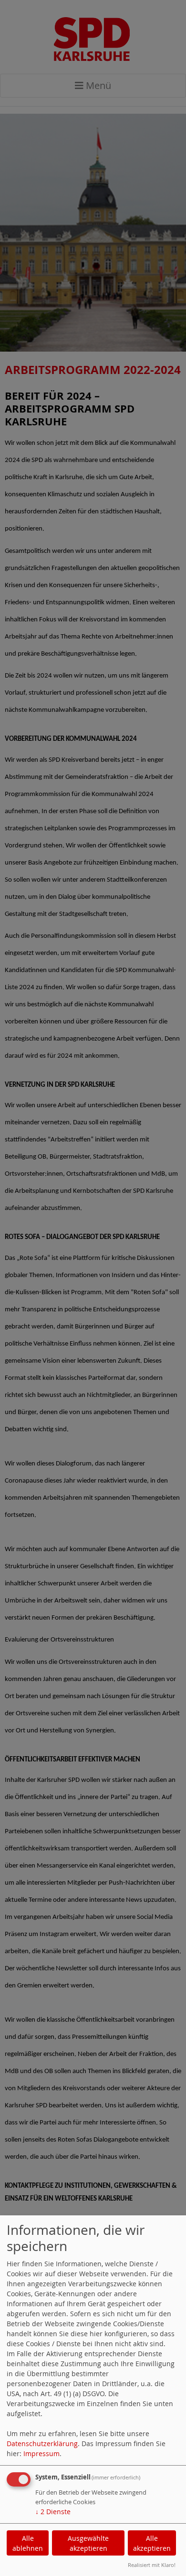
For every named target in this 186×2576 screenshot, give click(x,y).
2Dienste (53, 2512)
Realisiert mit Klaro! (152, 2565)
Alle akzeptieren (152, 2543)
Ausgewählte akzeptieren (88, 2543)
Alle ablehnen (28, 2543)
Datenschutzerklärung (42, 2443)
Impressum (41, 2453)
